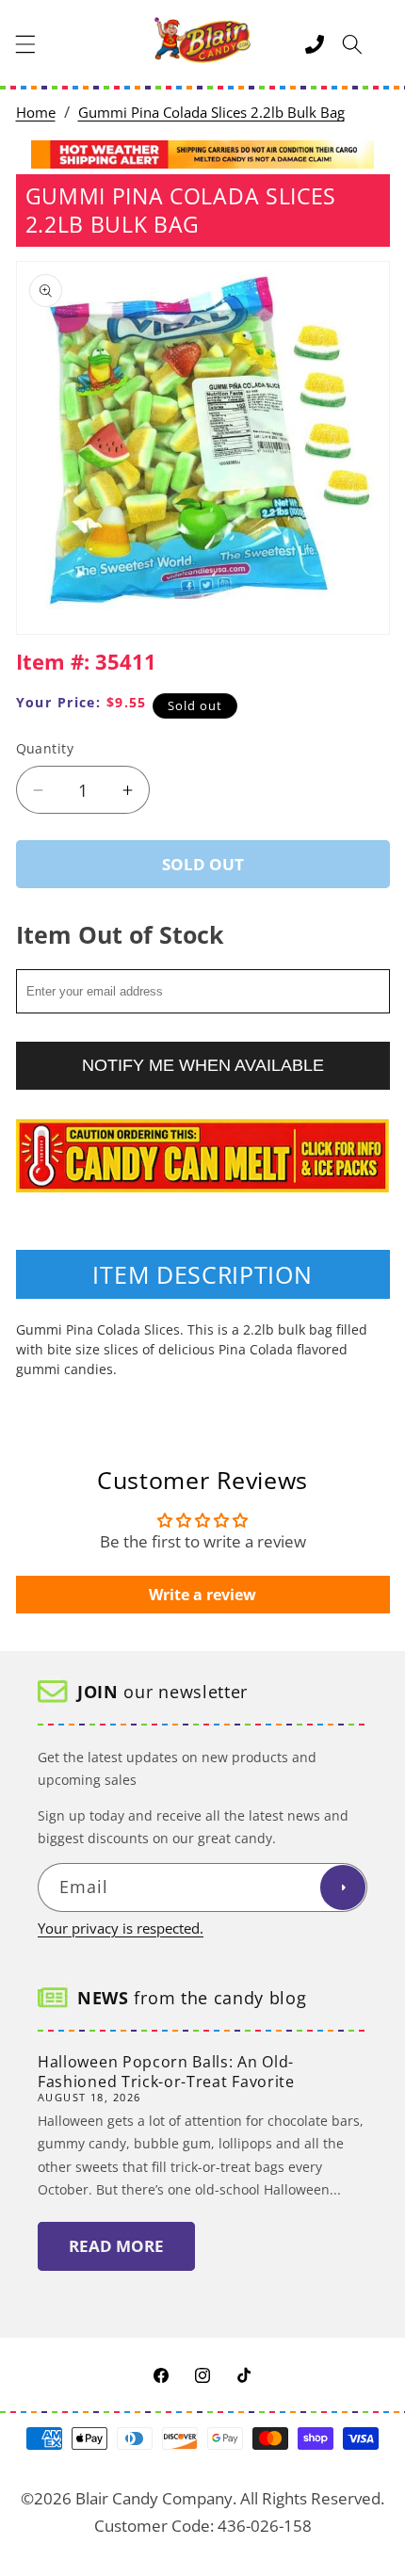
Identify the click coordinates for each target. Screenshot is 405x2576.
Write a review (202, 1595)
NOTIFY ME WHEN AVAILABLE (203, 1065)
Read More (116, 2246)
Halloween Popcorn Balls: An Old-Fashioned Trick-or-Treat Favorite (166, 2072)
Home (36, 113)
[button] (25, 44)
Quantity (45, 748)
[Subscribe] (343, 1887)
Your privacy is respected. (121, 1928)
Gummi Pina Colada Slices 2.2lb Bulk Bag (211, 113)
